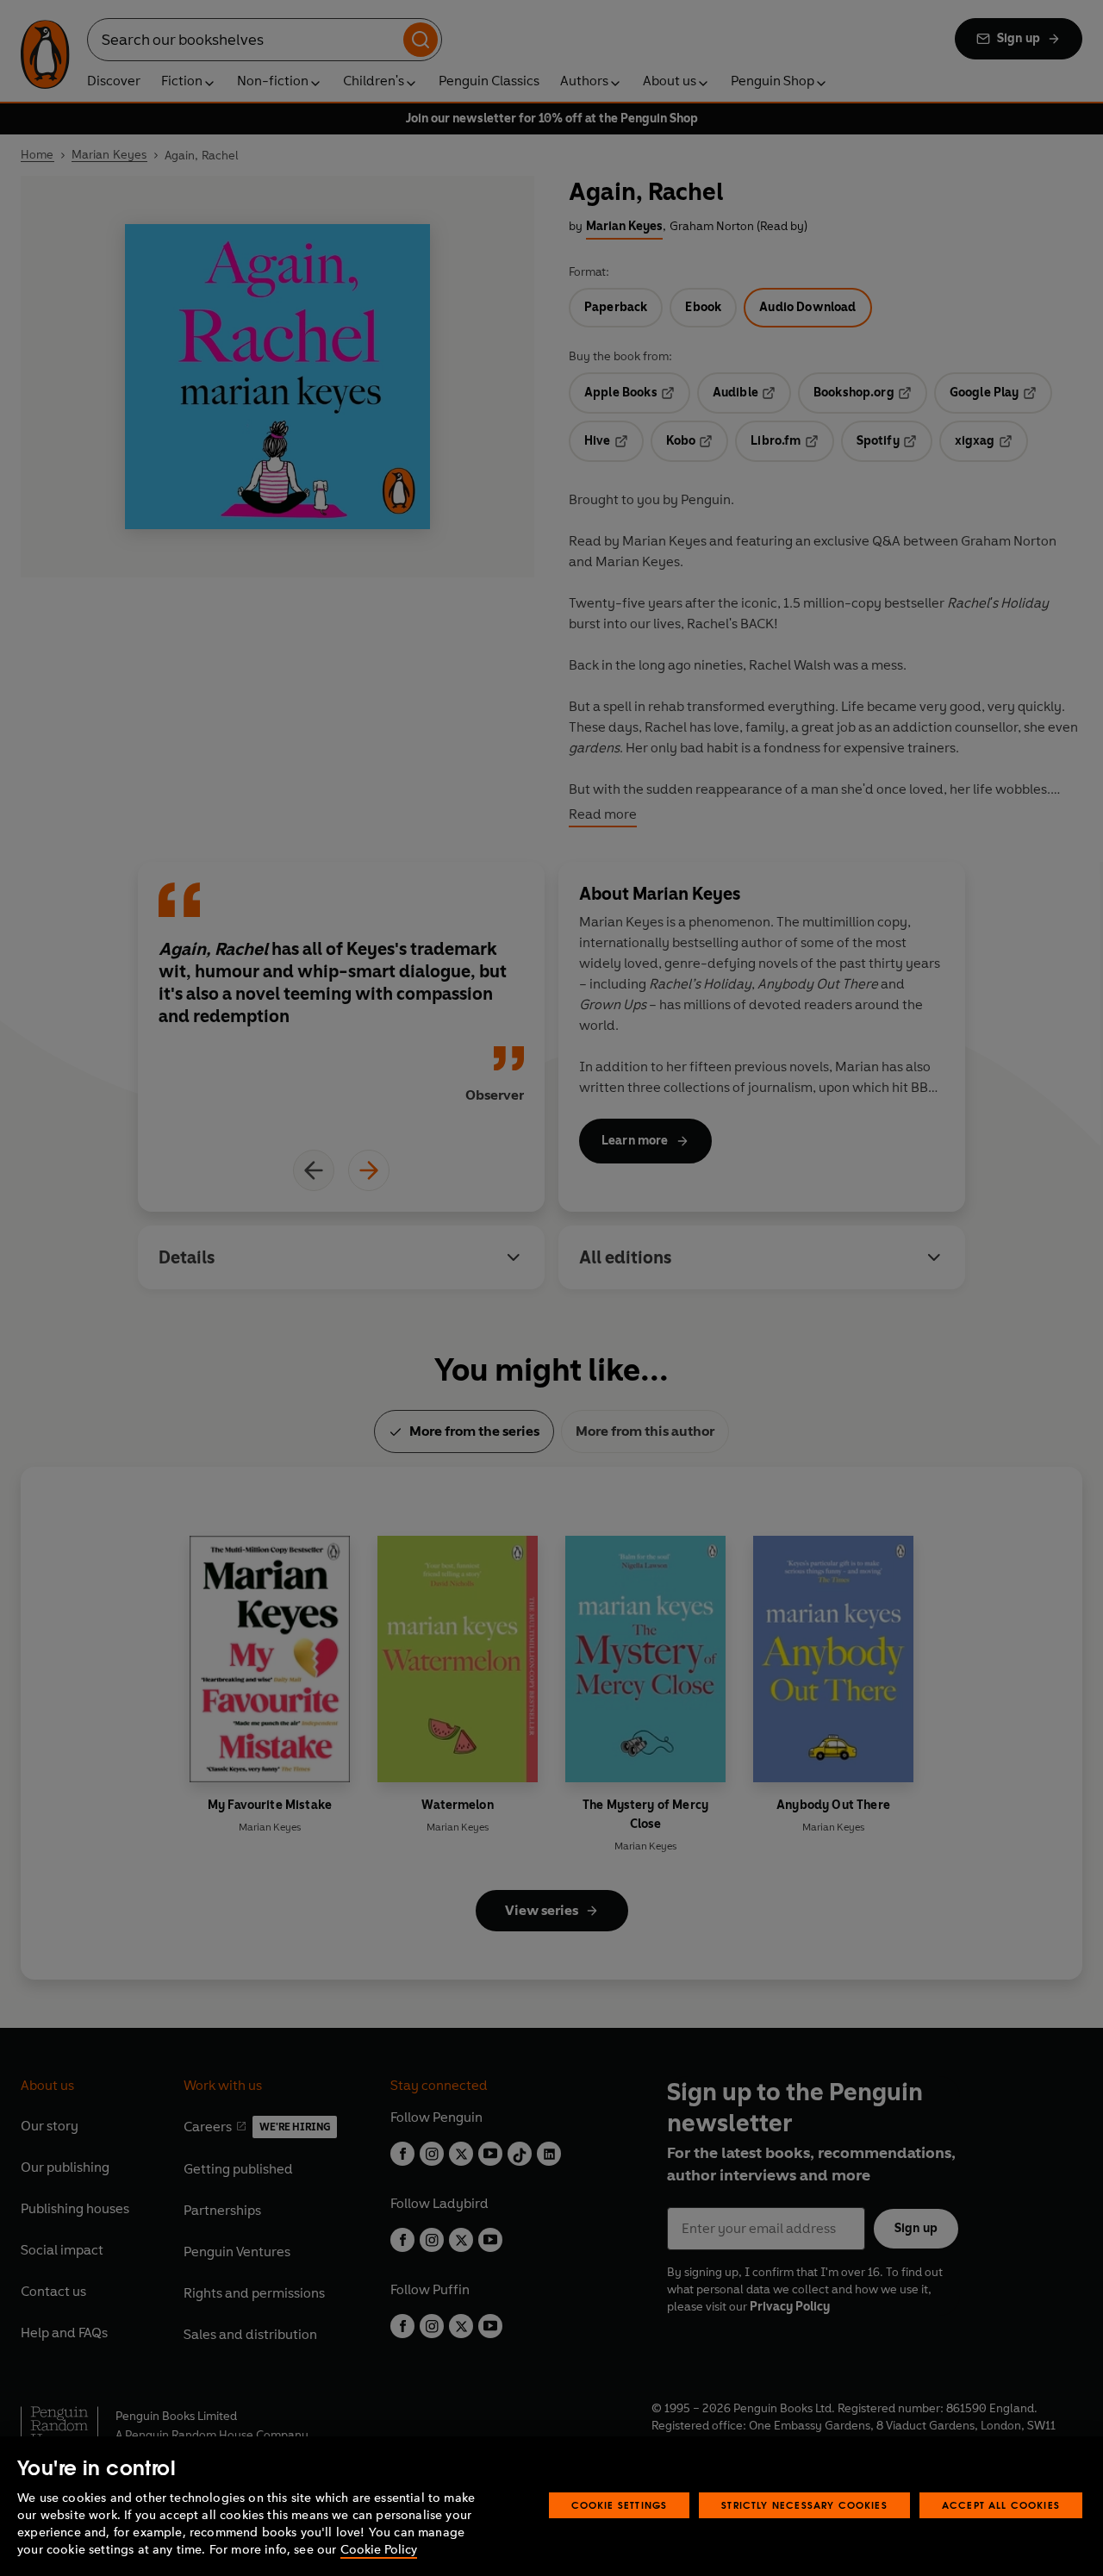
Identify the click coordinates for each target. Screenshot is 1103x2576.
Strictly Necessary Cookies (804, 2505)
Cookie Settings (620, 2505)
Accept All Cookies (1001, 2505)
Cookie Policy (379, 2550)
